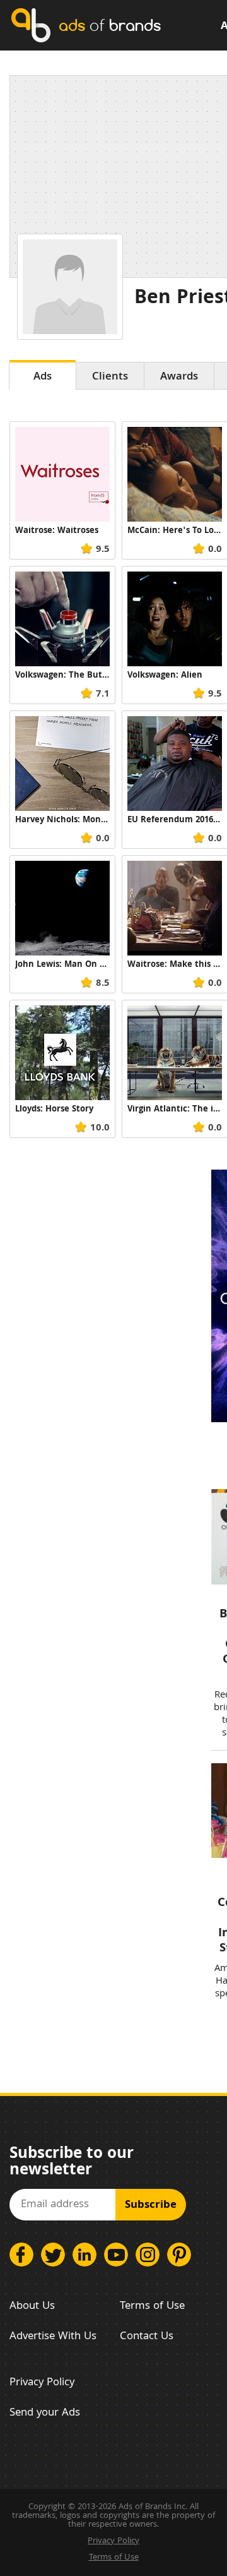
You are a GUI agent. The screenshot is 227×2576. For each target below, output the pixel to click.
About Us (32, 2307)
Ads (43, 377)
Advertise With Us (53, 2337)
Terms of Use (152, 2307)
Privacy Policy (42, 2383)
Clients (110, 377)
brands (110, 25)
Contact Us (147, 2337)
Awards (179, 377)
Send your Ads (45, 2413)
